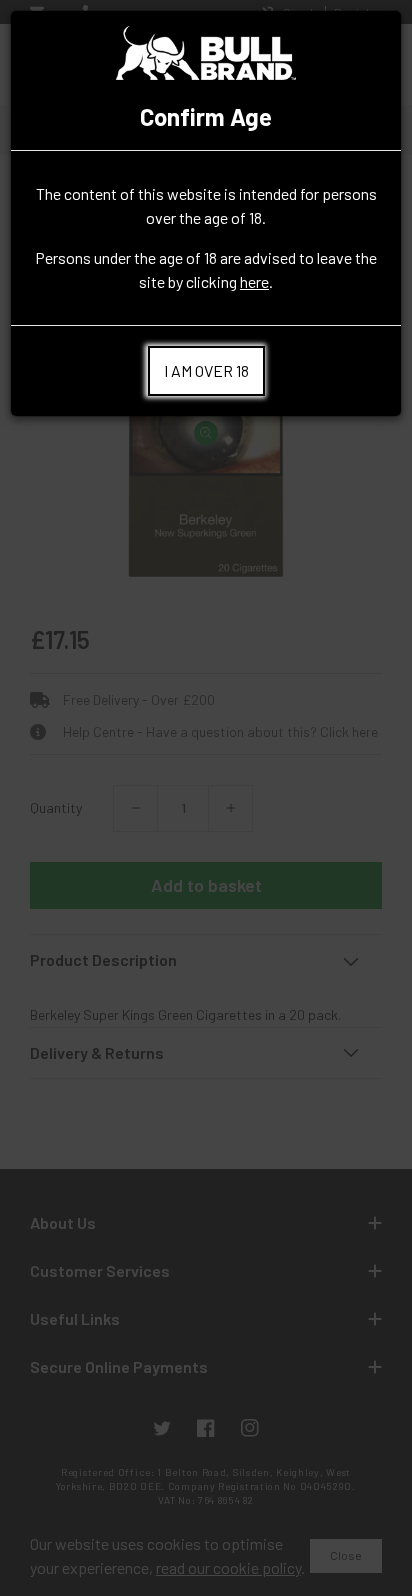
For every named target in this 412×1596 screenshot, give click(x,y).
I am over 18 (206, 370)
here (254, 281)
